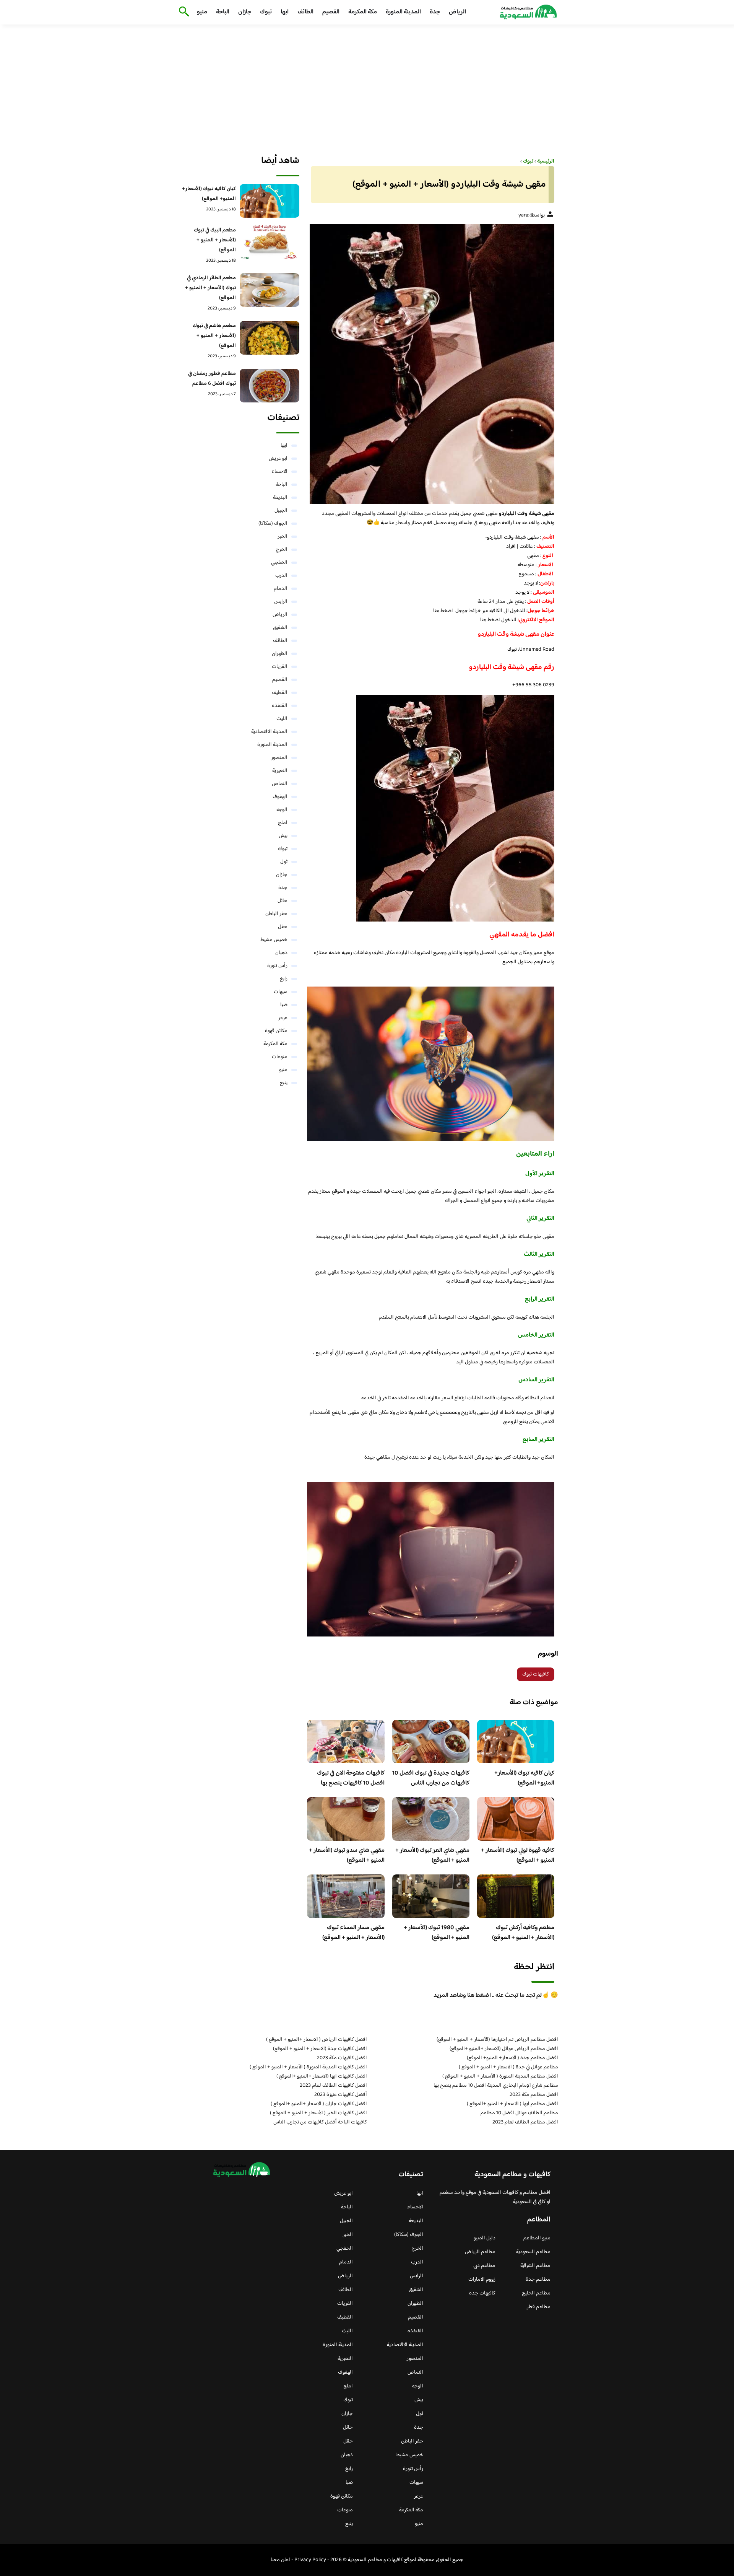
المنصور (279, 758)
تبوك (266, 12)
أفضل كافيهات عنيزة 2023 (341, 2095)
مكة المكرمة (363, 12)
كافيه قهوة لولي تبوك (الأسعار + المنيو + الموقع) (518, 1855)
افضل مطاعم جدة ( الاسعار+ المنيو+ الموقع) (512, 2058)
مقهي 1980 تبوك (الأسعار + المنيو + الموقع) (437, 1933)
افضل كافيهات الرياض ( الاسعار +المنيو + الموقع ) (317, 2040)
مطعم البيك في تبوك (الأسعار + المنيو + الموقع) (215, 240)
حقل (283, 927)
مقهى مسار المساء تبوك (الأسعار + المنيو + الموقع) (353, 1933)
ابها (285, 12)
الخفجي (279, 563)
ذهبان (281, 953)
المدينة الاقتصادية (269, 732)
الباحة (223, 12)
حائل (283, 901)
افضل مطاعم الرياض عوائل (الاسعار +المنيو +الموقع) (504, 2049)
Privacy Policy (310, 2560)
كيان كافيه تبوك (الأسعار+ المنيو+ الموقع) (524, 1778)
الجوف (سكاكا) (273, 524)
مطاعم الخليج (536, 2293)
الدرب (281, 576)
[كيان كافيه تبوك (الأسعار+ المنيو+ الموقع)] (270, 201)
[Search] (183, 12)
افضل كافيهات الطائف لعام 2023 (333, 2086)
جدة (435, 12)
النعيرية (280, 771)
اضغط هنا (443, 611)
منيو (202, 12)
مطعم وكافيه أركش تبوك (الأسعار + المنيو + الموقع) (523, 1933)
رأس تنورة (277, 966)
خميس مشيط (274, 940)
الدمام (281, 589)
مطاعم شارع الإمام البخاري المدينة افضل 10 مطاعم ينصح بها (496, 2086)
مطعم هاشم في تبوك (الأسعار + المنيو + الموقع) (214, 336)
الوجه (282, 810)
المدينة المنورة (403, 12)
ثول (284, 862)
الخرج (282, 550)
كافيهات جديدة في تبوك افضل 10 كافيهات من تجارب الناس (431, 1778)
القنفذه (280, 706)
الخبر (283, 537)
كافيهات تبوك (536, 1674)
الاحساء (279, 472)
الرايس (281, 602)
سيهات (281, 992)
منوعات (280, 1057)
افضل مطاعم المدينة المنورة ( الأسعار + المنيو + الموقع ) (500, 2076)
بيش (283, 836)
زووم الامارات (482, 2280)
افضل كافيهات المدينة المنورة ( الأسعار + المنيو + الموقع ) (308, 2067)
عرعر (283, 1018)
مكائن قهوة (276, 1031)
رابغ (284, 979)
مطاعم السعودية (533, 2252)
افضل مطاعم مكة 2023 (534, 2095)
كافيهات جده (482, 2293)
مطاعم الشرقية (535, 2266)
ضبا (284, 1005)
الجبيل (281, 511)
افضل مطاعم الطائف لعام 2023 (525, 2122)
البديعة (280, 498)
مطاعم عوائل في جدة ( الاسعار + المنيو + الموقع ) (508, 2067)
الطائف (305, 12)
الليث (282, 719)
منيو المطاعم (537, 2238)
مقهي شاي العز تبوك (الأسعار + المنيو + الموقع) (432, 1855)
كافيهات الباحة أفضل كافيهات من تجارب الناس (320, 2122)
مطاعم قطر (539, 2307)
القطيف (280, 693)
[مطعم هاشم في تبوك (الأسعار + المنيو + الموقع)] (270, 338)
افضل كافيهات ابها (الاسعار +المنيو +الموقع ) (322, 2076)
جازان (245, 12)
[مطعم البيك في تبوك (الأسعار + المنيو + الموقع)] (270, 242)
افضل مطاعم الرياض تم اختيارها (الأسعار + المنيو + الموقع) (497, 2040)
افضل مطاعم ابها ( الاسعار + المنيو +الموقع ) (512, 2104)
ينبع (284, 1083)
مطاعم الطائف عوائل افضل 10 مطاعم (519, 2113)
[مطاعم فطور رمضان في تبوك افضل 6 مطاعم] (270, 386)
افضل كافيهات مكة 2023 (342, 2058)
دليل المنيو (485, 2238)
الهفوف (280, 797)
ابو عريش (278, 459)
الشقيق (280, 628)
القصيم (331, 12)
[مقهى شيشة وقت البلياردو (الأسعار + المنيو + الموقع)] (431, 364)
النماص (280, 784)
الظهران (280, 654)
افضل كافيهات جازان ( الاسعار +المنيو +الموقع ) (319, 2104)
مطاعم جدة (538, 2280)
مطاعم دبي (484, 2266)
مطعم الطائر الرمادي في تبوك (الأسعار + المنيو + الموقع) (210, 288)
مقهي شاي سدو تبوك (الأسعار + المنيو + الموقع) (347, 1855)
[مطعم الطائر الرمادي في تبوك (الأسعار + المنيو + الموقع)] (270, 290)
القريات (280, 667)
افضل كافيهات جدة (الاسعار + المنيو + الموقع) (320, 2049)
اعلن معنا (280, 2560)
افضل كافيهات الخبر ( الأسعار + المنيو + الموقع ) (318, 2113)
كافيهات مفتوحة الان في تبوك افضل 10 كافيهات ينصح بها (351, 1778)
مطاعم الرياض (480, 2252)
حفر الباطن (276, 914)
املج (283, 823)
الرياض (457, 12)
